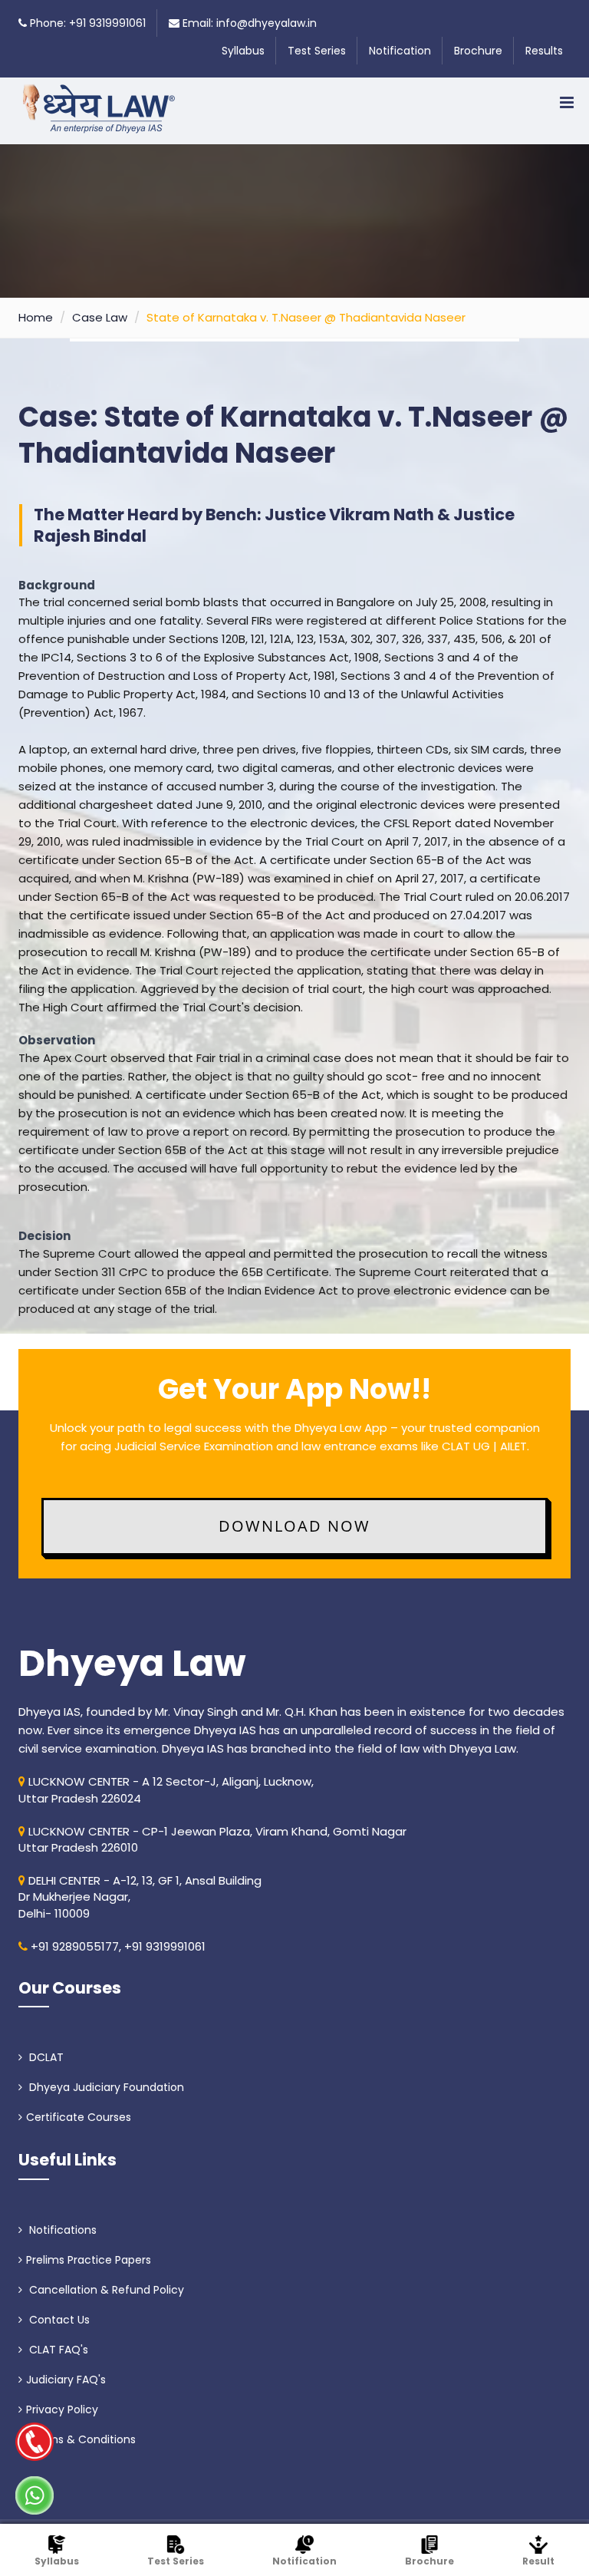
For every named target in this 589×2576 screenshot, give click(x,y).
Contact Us (58, 2320)
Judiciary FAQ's (66, 2380)
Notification (400, 51)
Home (36, 317)
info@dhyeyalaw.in (267, 23)
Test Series (317, 51)
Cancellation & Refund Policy (105, 2290)
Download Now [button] (294, 1526)
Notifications (61, 2230)
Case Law (100, 317)
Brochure (478, 51)
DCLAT (45, 2057)
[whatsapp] (35, 2495)
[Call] (35, 2442)
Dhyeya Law (132, 1664)
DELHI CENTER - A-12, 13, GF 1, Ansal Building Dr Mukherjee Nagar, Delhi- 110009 (140, 1897)
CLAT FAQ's (57, 2350)
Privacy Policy (62, 2409)
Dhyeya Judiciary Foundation (105, 2087)
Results (544, 51)
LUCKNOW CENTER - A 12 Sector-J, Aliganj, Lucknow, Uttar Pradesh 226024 (166, 1789)
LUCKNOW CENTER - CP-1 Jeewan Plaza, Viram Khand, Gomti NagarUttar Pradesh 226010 (212, 1839)
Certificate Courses (79, 2117)
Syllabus (243, 51)
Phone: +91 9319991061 (88, 23)
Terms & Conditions (81, 2439)
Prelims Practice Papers (89, 2260)
